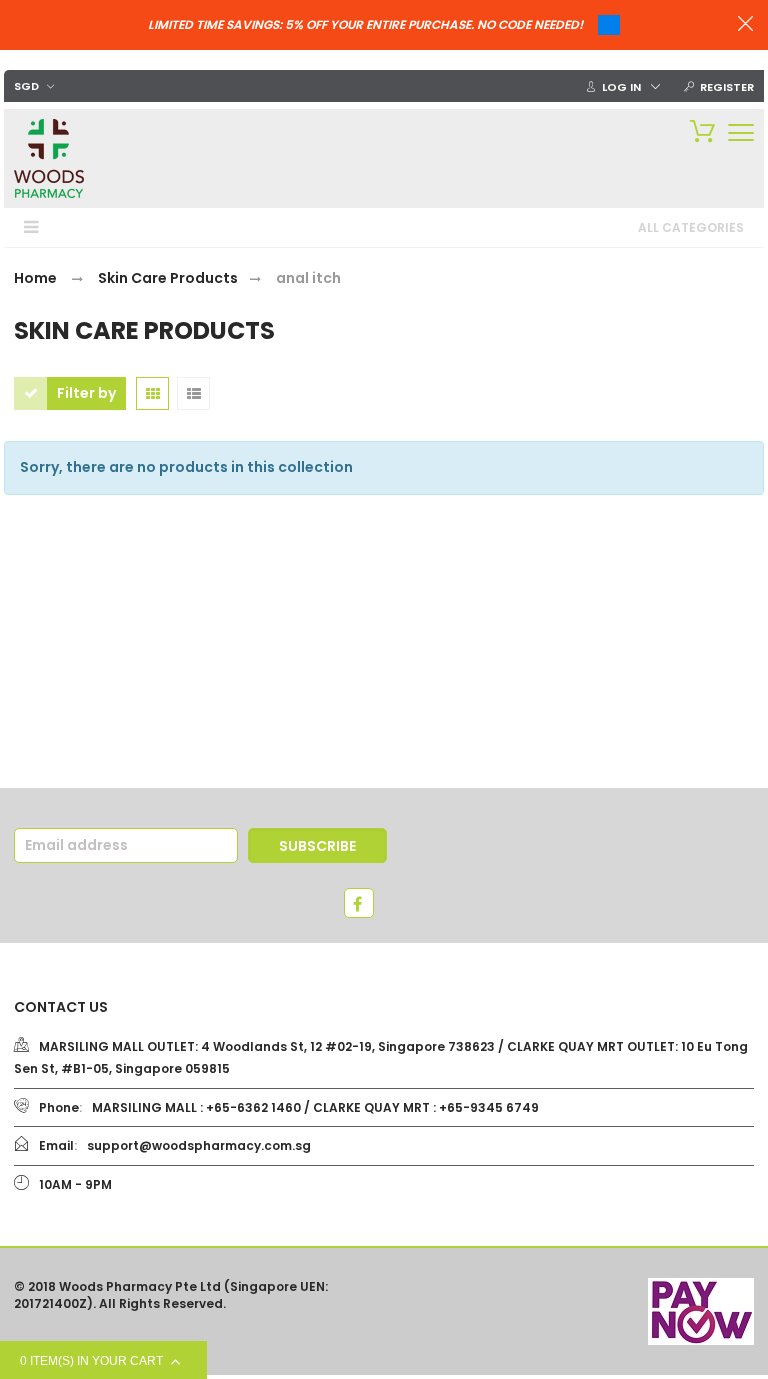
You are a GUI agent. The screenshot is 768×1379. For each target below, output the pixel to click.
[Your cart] (697, 130)
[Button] (741, 132)
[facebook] (359, 903)
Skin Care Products (168, 278)
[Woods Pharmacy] (49, 158)
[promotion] (745, 26)
